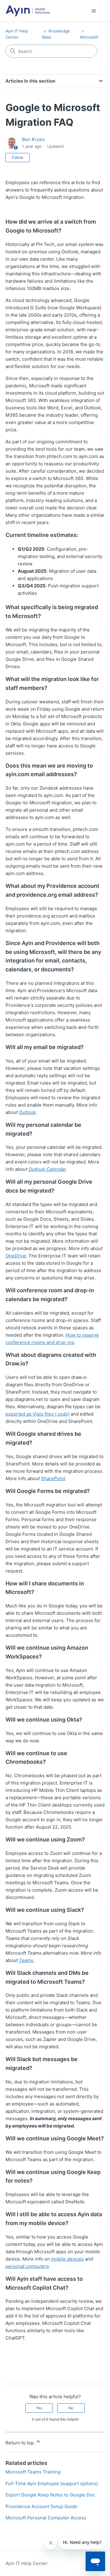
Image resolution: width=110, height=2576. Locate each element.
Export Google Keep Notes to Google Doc (50, 2495)
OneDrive (16, 1256)
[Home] (28, 11)
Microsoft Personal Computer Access (46, 2518)
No (71, 2408)
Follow (18, 157)
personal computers (27, 2266)
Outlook (27, 1112)
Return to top (20, 2443)
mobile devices (67, 2259)
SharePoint (53, 1478)
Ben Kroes (33, 139)
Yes (39, 2408)
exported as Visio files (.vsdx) (37, 1414)
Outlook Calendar (47, 1169)
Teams (26, 1960)
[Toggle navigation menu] (94, 11)
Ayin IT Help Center (27, 2563)
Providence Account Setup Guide (41, 2506)
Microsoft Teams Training (33, 2472)
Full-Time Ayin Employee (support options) (52, 2483)
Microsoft (89, 37)
